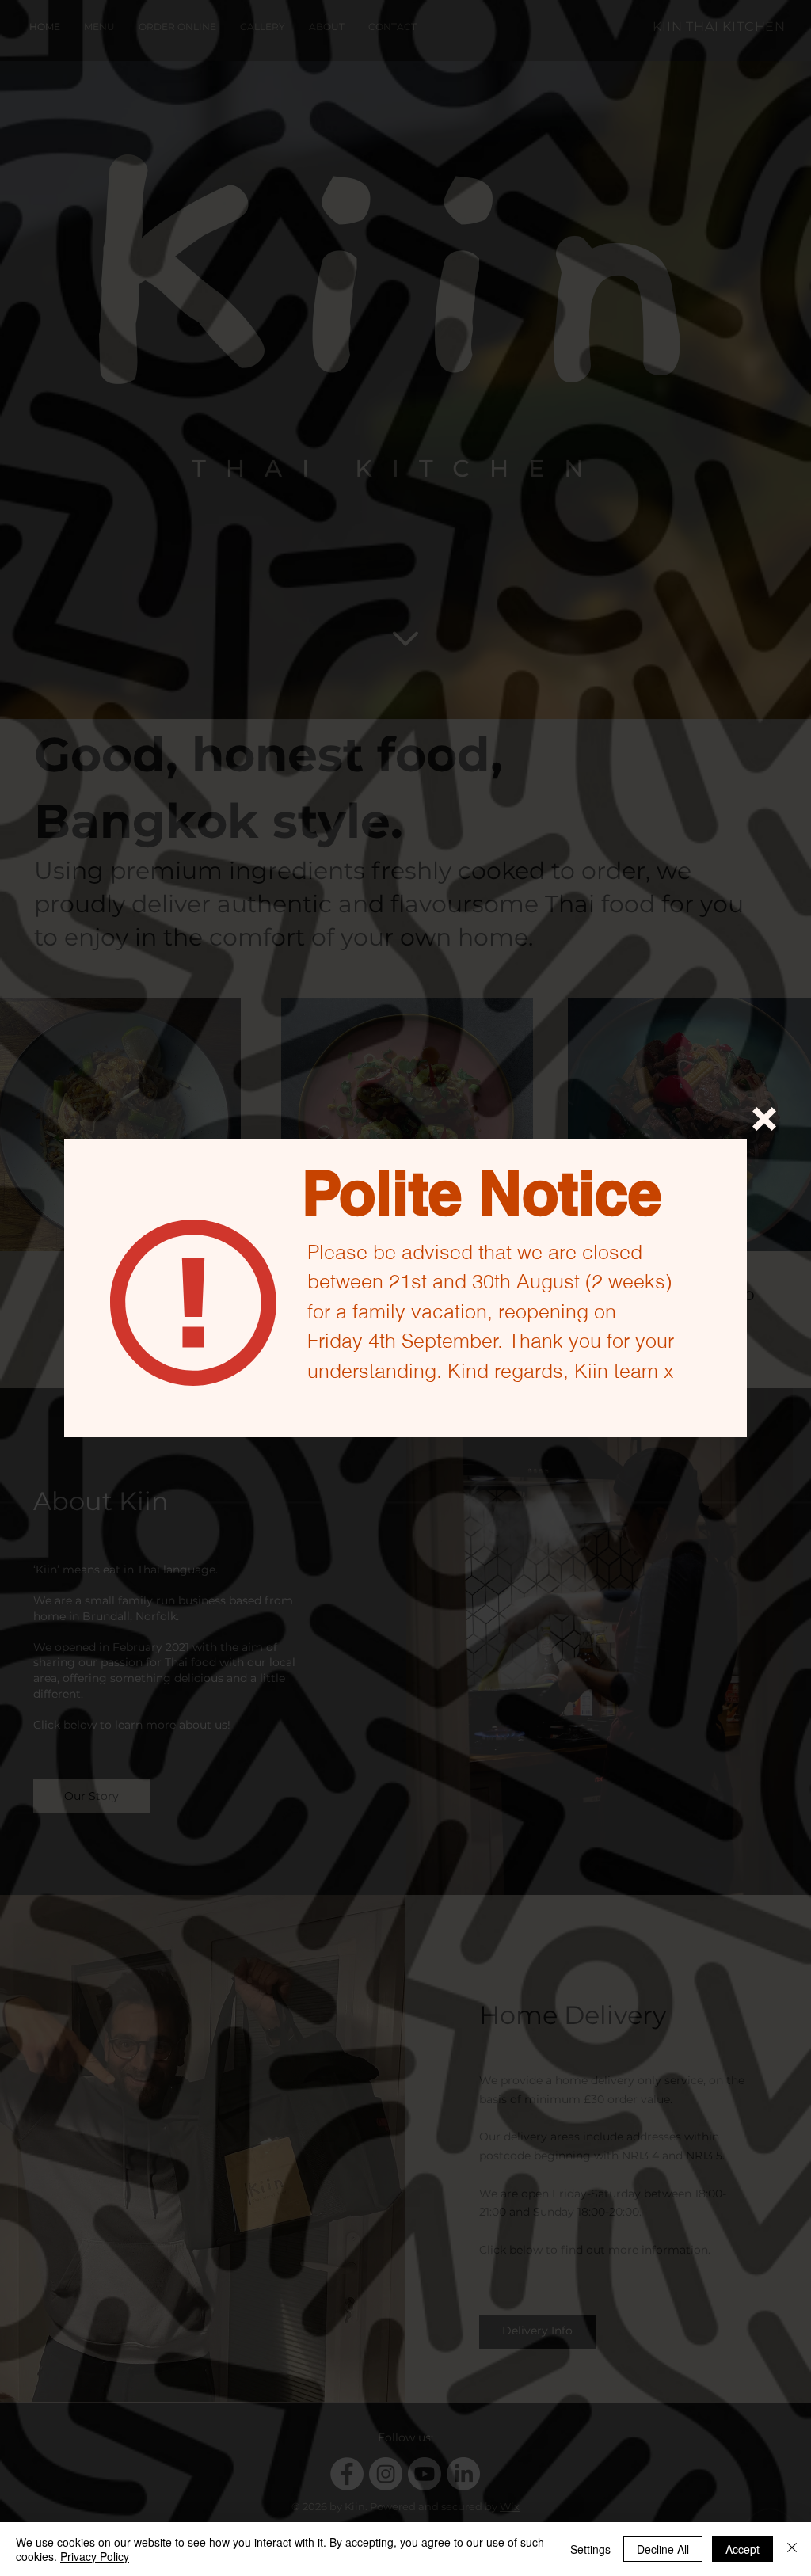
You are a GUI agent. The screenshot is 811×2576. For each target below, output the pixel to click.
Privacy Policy (95, 2556)
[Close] (792, 2549)
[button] (764, 1119)
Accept (742, 2549)
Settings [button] (590, 2549)
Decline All (663, 2549)
